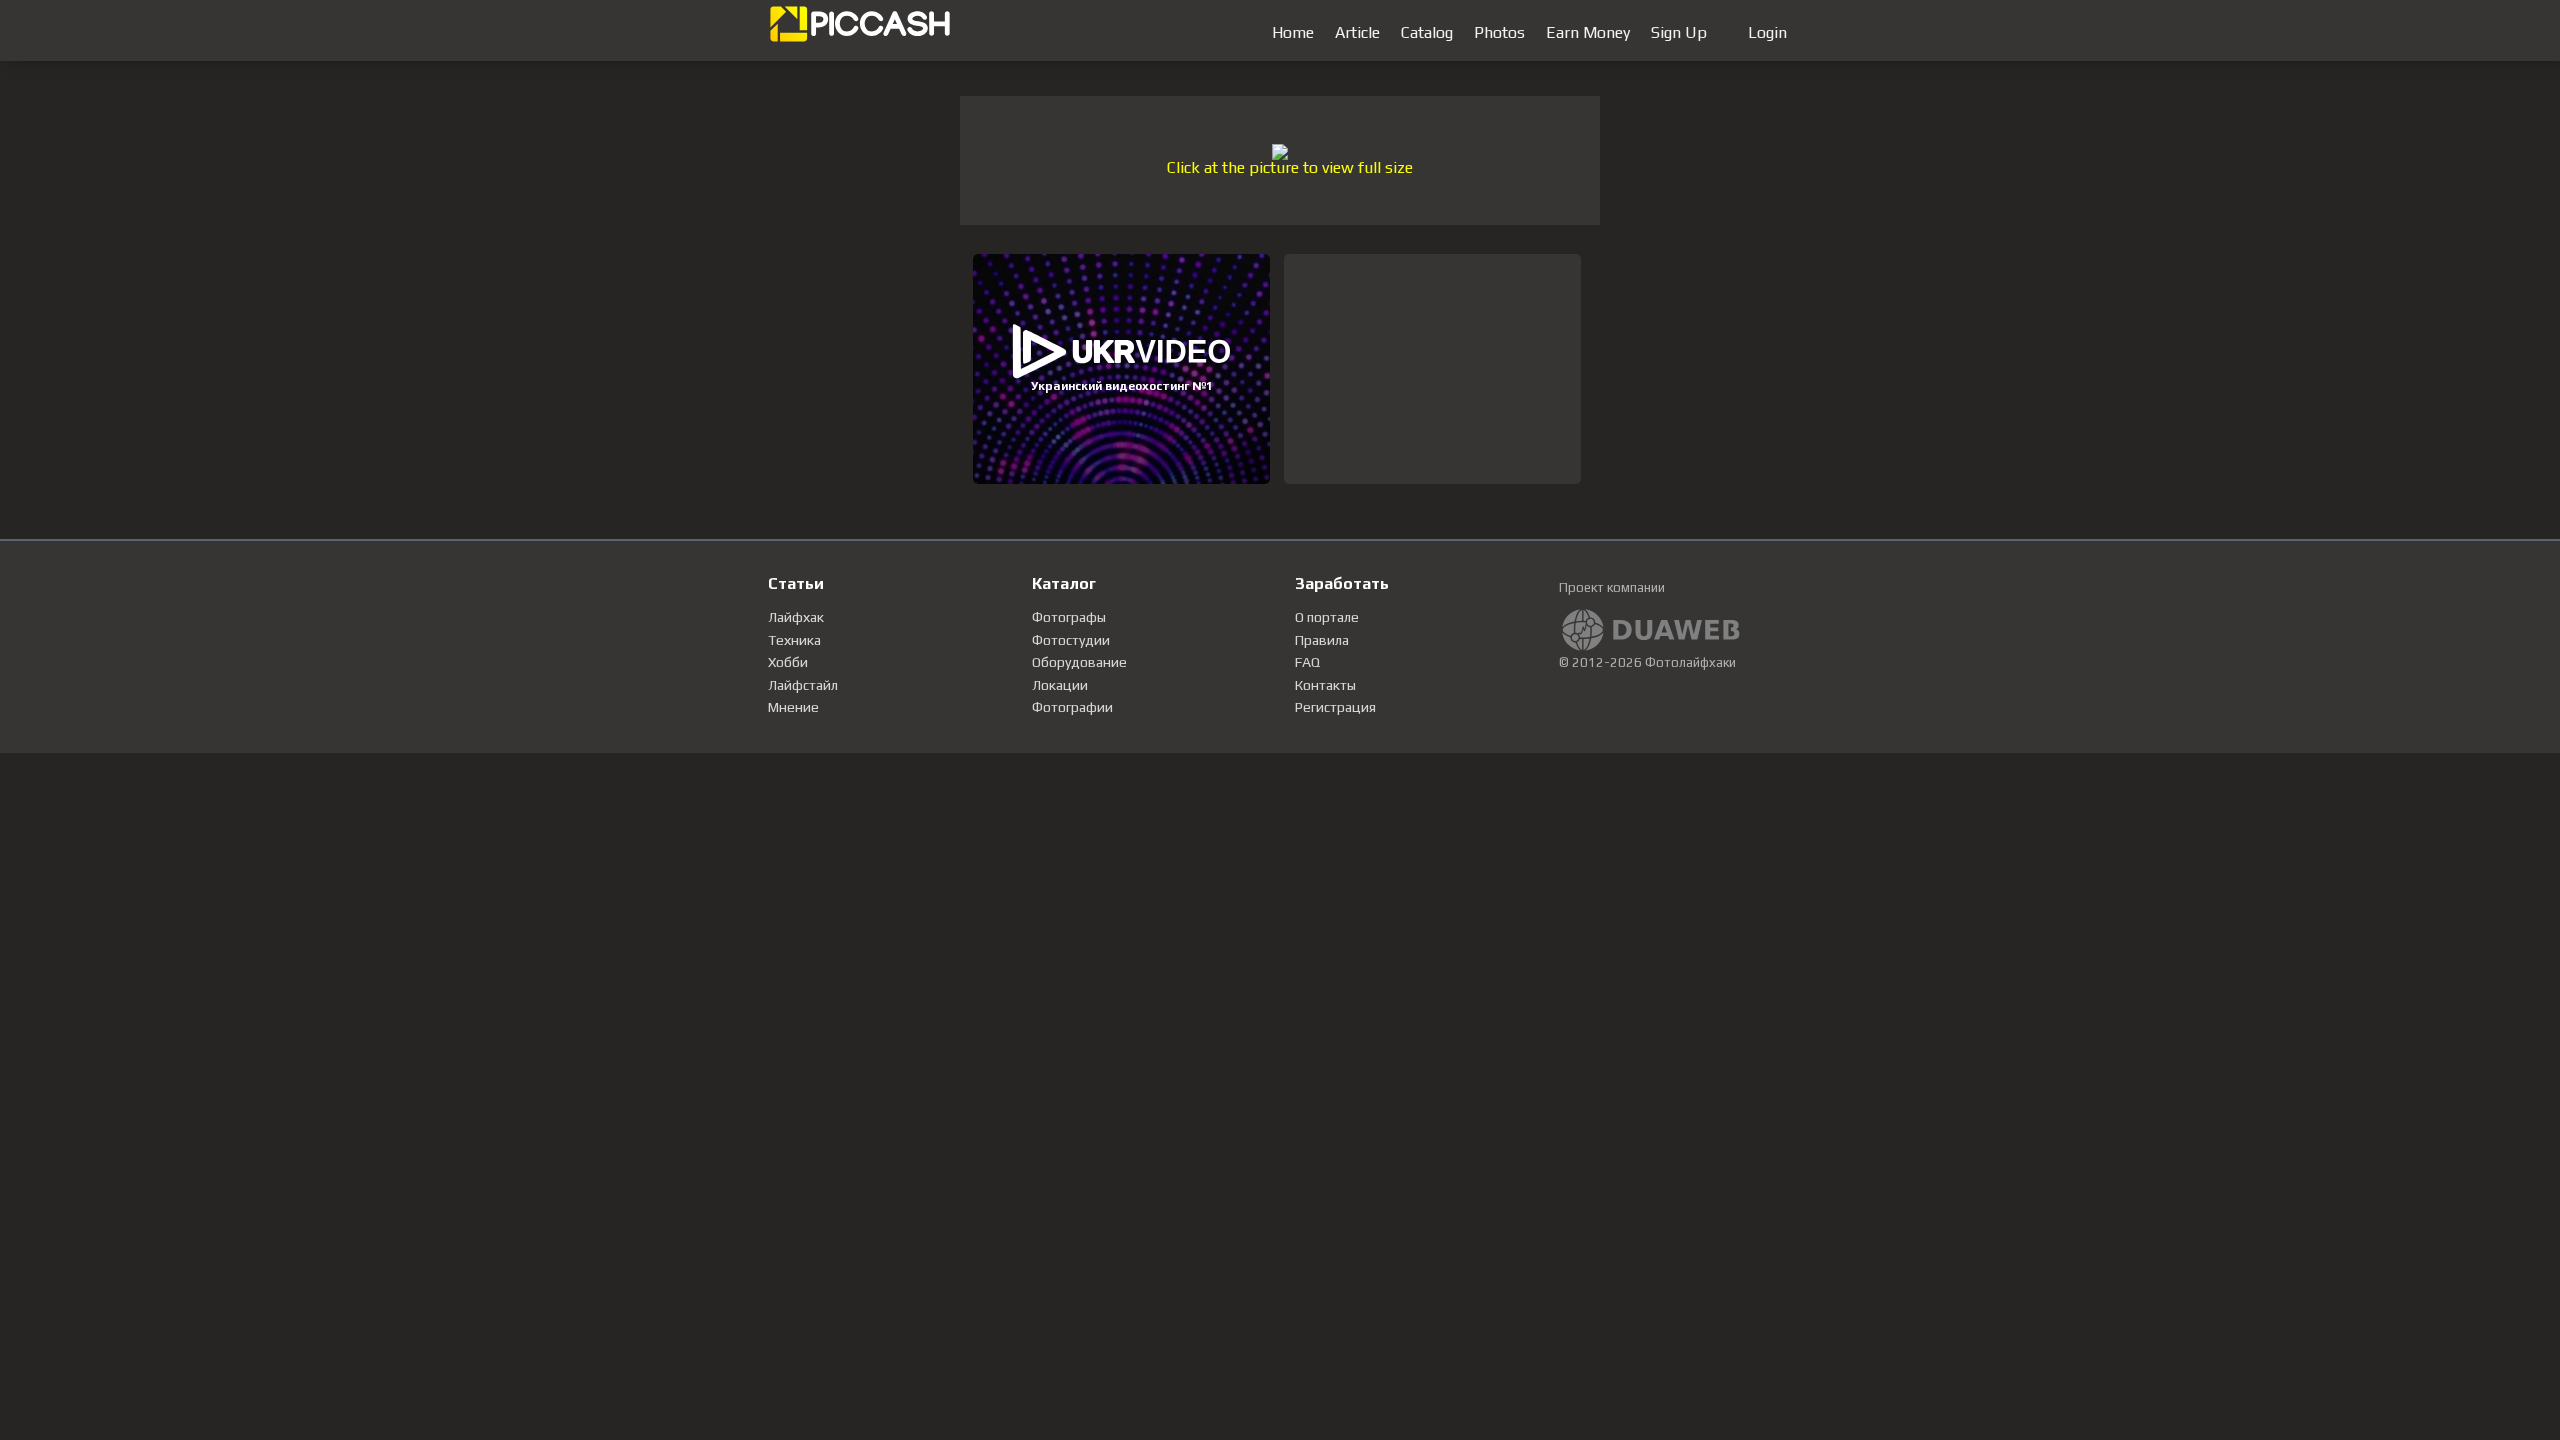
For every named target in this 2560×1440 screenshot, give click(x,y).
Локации (1060, 685)
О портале (1327, 617)
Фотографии (1072, 707)
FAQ (1307, 662)
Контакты (1325, 685)
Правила (1322, 640)
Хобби (788, 662)
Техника (794, 640)
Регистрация (1335, 707)
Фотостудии (1071, 640)
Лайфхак (796, 617)
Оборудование (1079, 662)
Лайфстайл (803, 685)
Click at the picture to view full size (1290, 167)
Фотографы (1069, 617)
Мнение (793, 707)
